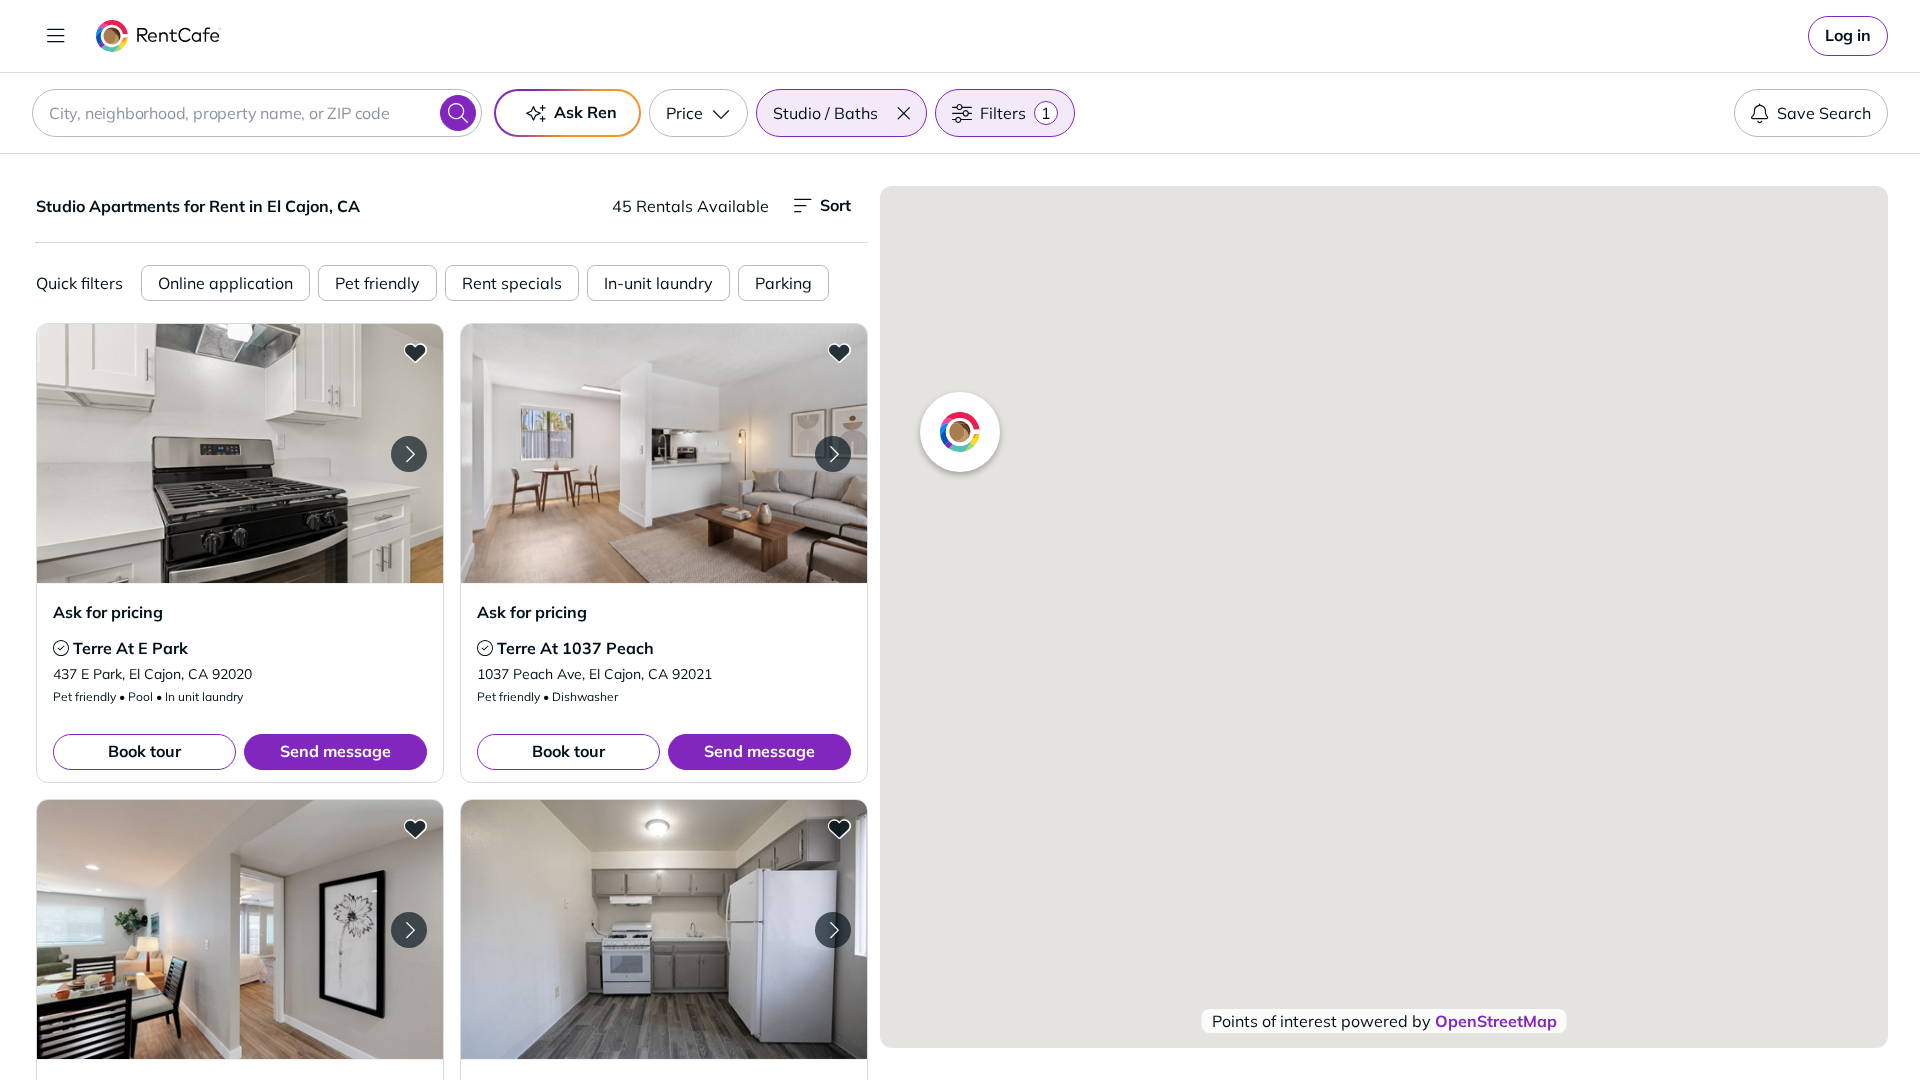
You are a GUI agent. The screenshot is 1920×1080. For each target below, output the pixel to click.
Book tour (144, 751)
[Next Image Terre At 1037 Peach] (833, 454)
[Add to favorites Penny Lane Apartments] (415, 828)
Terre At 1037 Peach (575, 648)
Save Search (1824, 113)
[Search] (458, 113)
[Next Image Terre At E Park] (409, 454)
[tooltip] (61, 648)
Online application (225, 283)
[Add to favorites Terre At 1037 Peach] (839, 352)
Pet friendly (377, 283)
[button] (903, 113)
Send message (335, 751)
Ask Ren (585, 112)
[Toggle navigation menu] (56, 36)
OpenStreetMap (1496, 1021)
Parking (783, 283)
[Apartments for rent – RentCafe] (158, 36)
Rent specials (512, 283)
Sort (835, 205)
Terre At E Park (130, 648)
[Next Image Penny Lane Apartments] (409, 930)
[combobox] (257, 113)
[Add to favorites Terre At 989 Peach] (839, 828)
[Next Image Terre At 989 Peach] (833, 930)
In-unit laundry (658, 283)
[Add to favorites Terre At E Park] (415, 352)
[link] (1848, 36)
